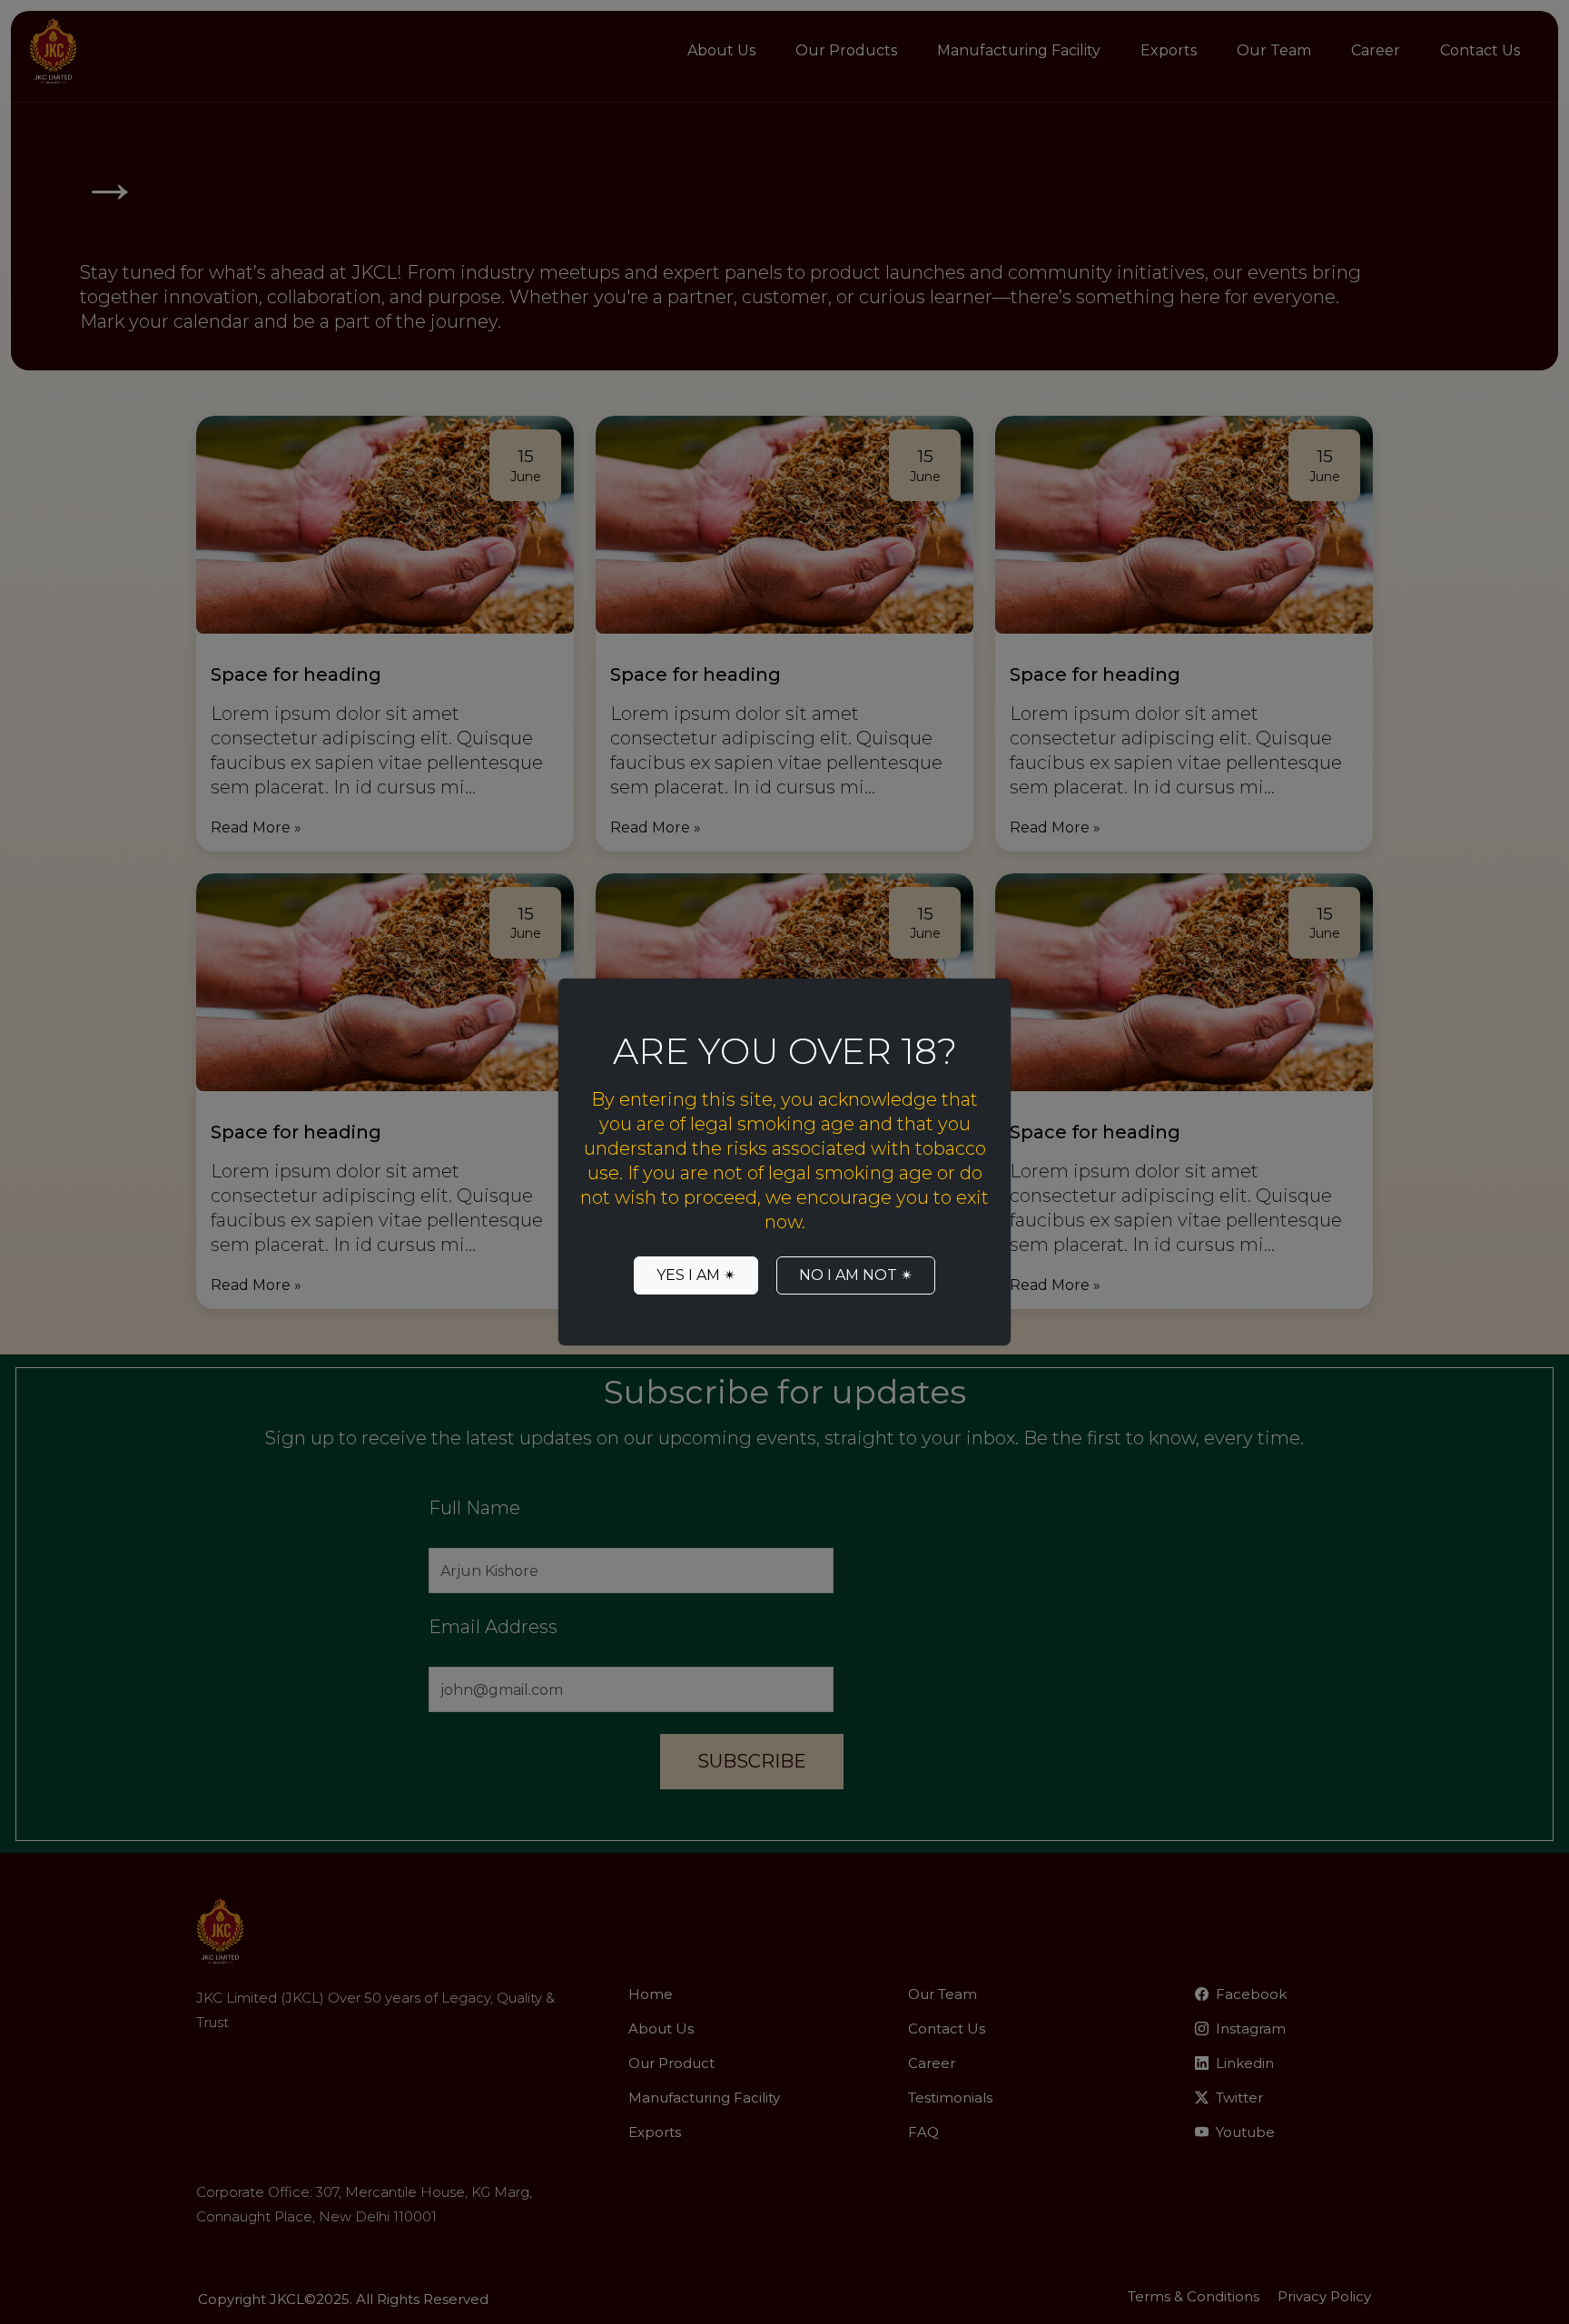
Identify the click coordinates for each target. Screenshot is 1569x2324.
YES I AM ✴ (696, 1275)
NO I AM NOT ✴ (856, 1275)
